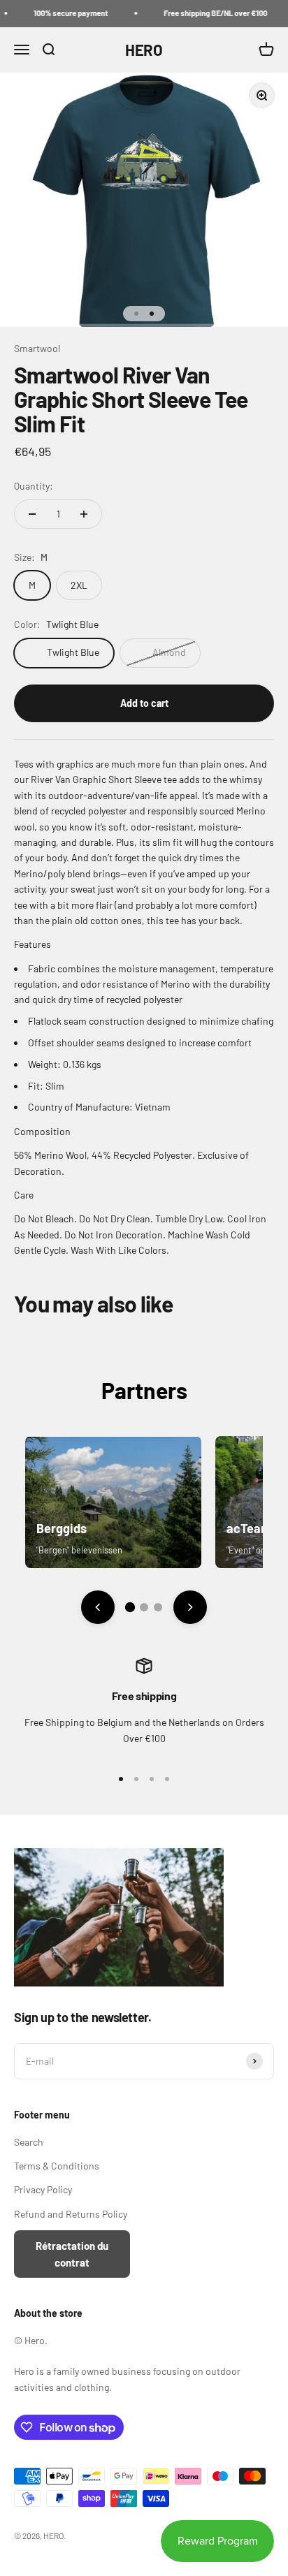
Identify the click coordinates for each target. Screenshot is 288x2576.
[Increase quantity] (84, 514)
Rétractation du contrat (72, 2254)
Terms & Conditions (57, 2166)
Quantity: (34, 486)
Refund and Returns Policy (71, 2214)
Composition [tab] (42, 1131)
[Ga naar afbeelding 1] (130, 1607)
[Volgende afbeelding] (190, 1607)
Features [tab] (33, 944)
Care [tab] (24, 1195)
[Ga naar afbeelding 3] (158, 1607)
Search (29, 2142)
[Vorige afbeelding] (98, 1607)
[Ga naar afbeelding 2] (144, 1607)
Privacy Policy (43, 2189)
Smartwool (37, 348)
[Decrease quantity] (32, 514)
